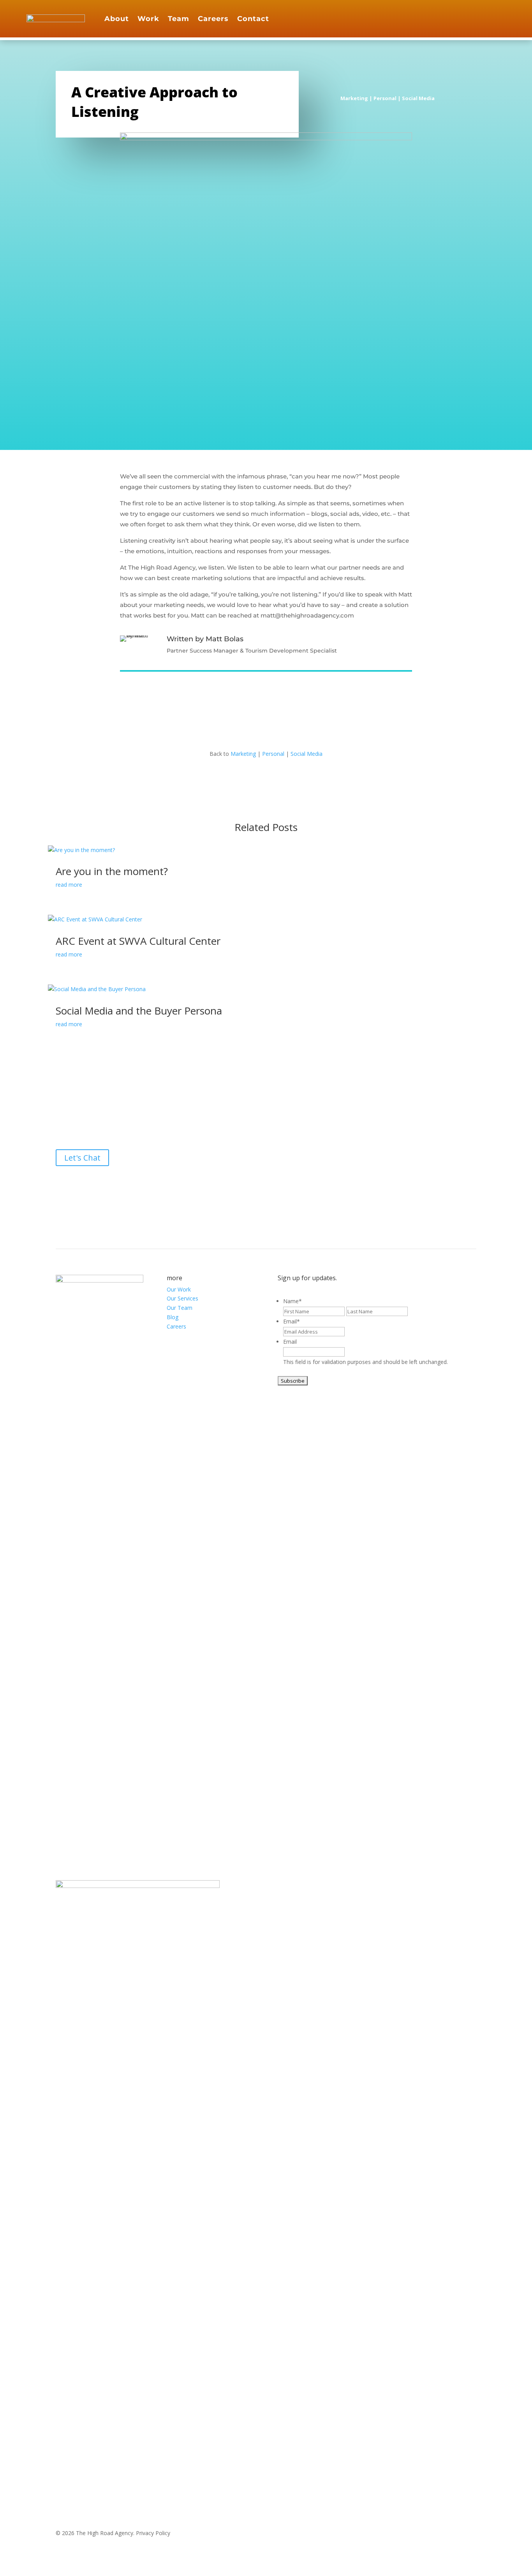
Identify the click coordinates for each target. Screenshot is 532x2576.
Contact (253, 19)
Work (148, 19)
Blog (173, 1317)
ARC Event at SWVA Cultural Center (138, 941)
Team (179, 19)
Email (292, 1321)
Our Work (179, 1289)
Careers (213, 19)
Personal (385, 98)
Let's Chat (82, 1158)
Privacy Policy (153, 2533)
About (117, 19)
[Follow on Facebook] (468, 17)
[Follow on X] (266, 1182)
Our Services (182, 1298)
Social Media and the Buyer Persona (139, 1011)
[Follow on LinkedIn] (499, 17)
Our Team (180, 1308)
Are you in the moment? (112, 871)
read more (69, 885)
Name (292, 1301)
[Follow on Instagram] (484, 17)
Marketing (354, 98)
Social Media (418, 98)
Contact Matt (357, 651)
